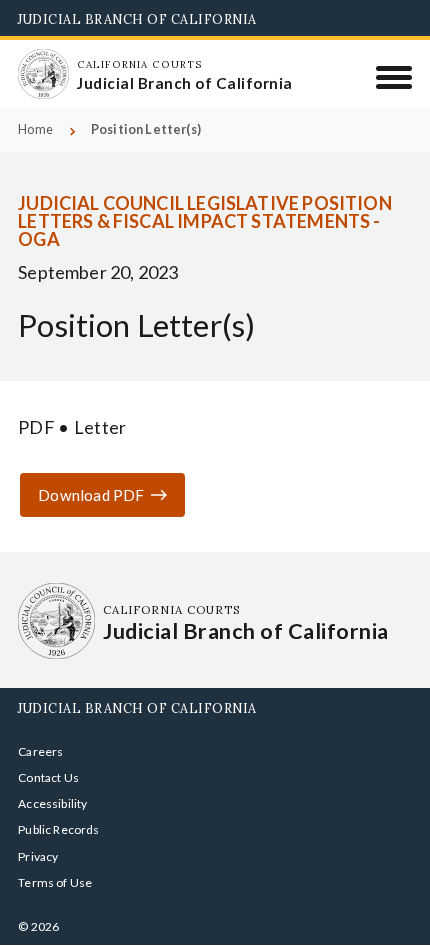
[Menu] (394, 77)
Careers (40, 751)
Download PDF (91, 495)
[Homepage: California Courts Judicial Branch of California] (43, 74)
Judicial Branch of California (137, 19)
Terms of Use (55, 882)
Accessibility (52, 803)
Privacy (38, 856)
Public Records (59, 829)
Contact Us (48, 777)
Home (35, 129)
